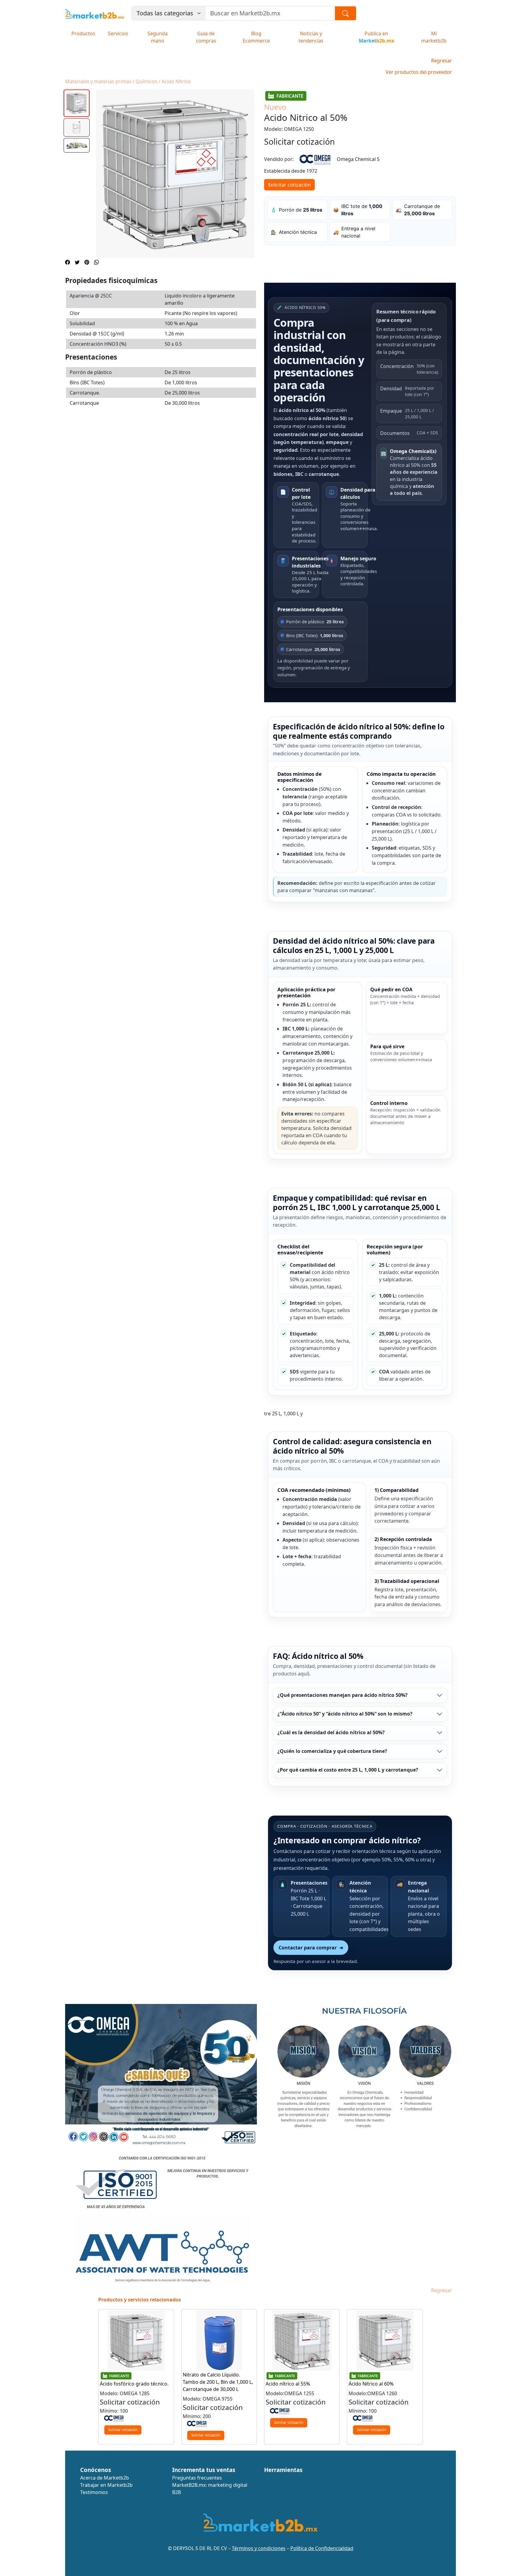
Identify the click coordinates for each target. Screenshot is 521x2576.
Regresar (442, 61)
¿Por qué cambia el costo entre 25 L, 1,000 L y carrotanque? (348, 1770)
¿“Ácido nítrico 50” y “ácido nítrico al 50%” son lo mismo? (345, 1714)
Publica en (376, 37)
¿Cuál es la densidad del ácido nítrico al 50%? (331, 1732)
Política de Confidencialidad (322, 2548)
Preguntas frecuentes (197, 2478)
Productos (83, 33)
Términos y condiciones (259, 2548)
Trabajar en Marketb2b (106, 2485)
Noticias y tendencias (311, 37)
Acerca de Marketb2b (105, 2478)
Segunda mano (158, 37)
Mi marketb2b (434, 37)
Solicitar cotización (289, 185)
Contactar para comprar (311, 1948)
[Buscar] (346, 13)
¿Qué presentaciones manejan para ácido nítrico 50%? (343, 1695)
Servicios (118, 33)
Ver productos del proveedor (419, 72)
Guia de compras (206, 37)
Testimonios (94, 2492)
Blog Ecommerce (256, 37)
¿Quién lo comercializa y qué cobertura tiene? (332, 1751)
